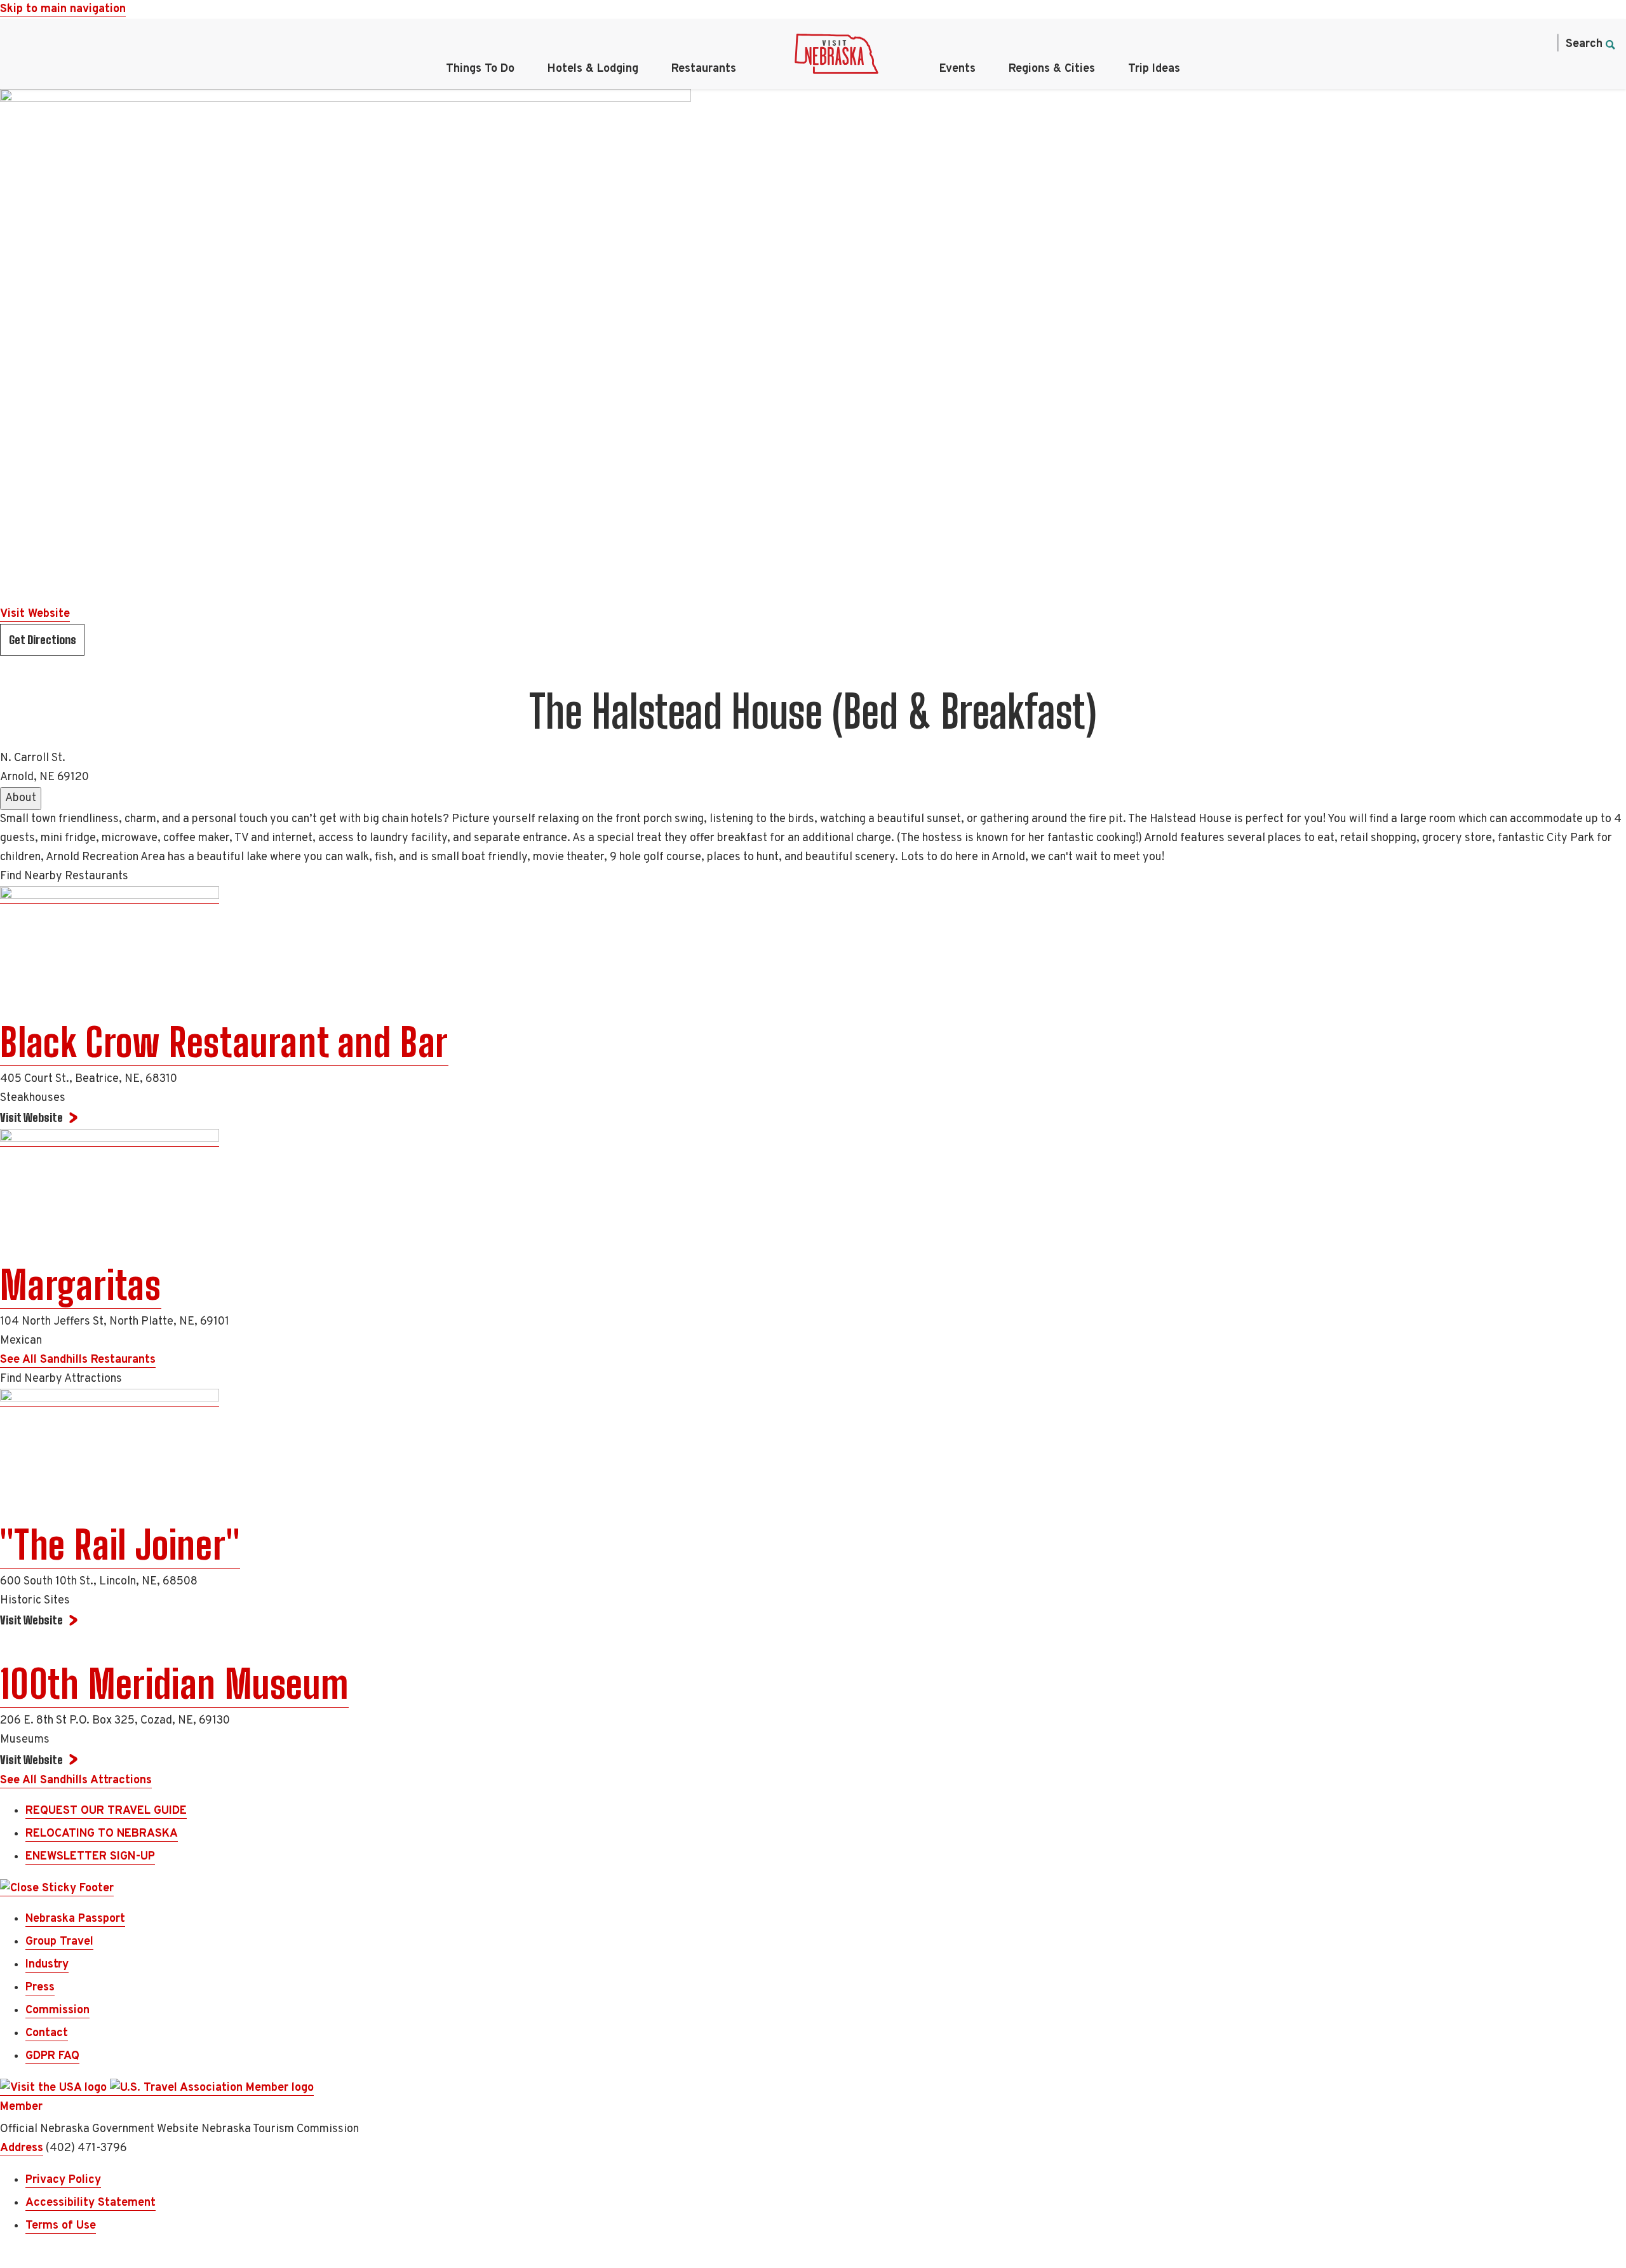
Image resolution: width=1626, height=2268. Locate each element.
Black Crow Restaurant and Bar (224, 1043)
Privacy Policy (63, 2180)
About (21, 798)
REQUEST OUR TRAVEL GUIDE (106, 1811)
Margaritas (81, 1285)
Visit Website (35, 614)
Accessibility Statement (91, 2203)
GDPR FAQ (52, 2056)
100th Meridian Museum (174, 1684)
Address (22, 2148)
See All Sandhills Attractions (76, 1780)
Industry (47, 1965)
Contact (47, 2033)
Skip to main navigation (63, 9)
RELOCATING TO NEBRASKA (102, 1834)
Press (40, 1988)
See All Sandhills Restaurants (78, 1360)
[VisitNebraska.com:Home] (837, 57)
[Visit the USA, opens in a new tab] (55, 2088)
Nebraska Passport (75, 1919)
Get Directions (43, 640)
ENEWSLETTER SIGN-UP (90, 1857)
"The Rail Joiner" (120, 1545)
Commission (57, 2010)
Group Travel (59, 1942)
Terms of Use (61, 2226)
